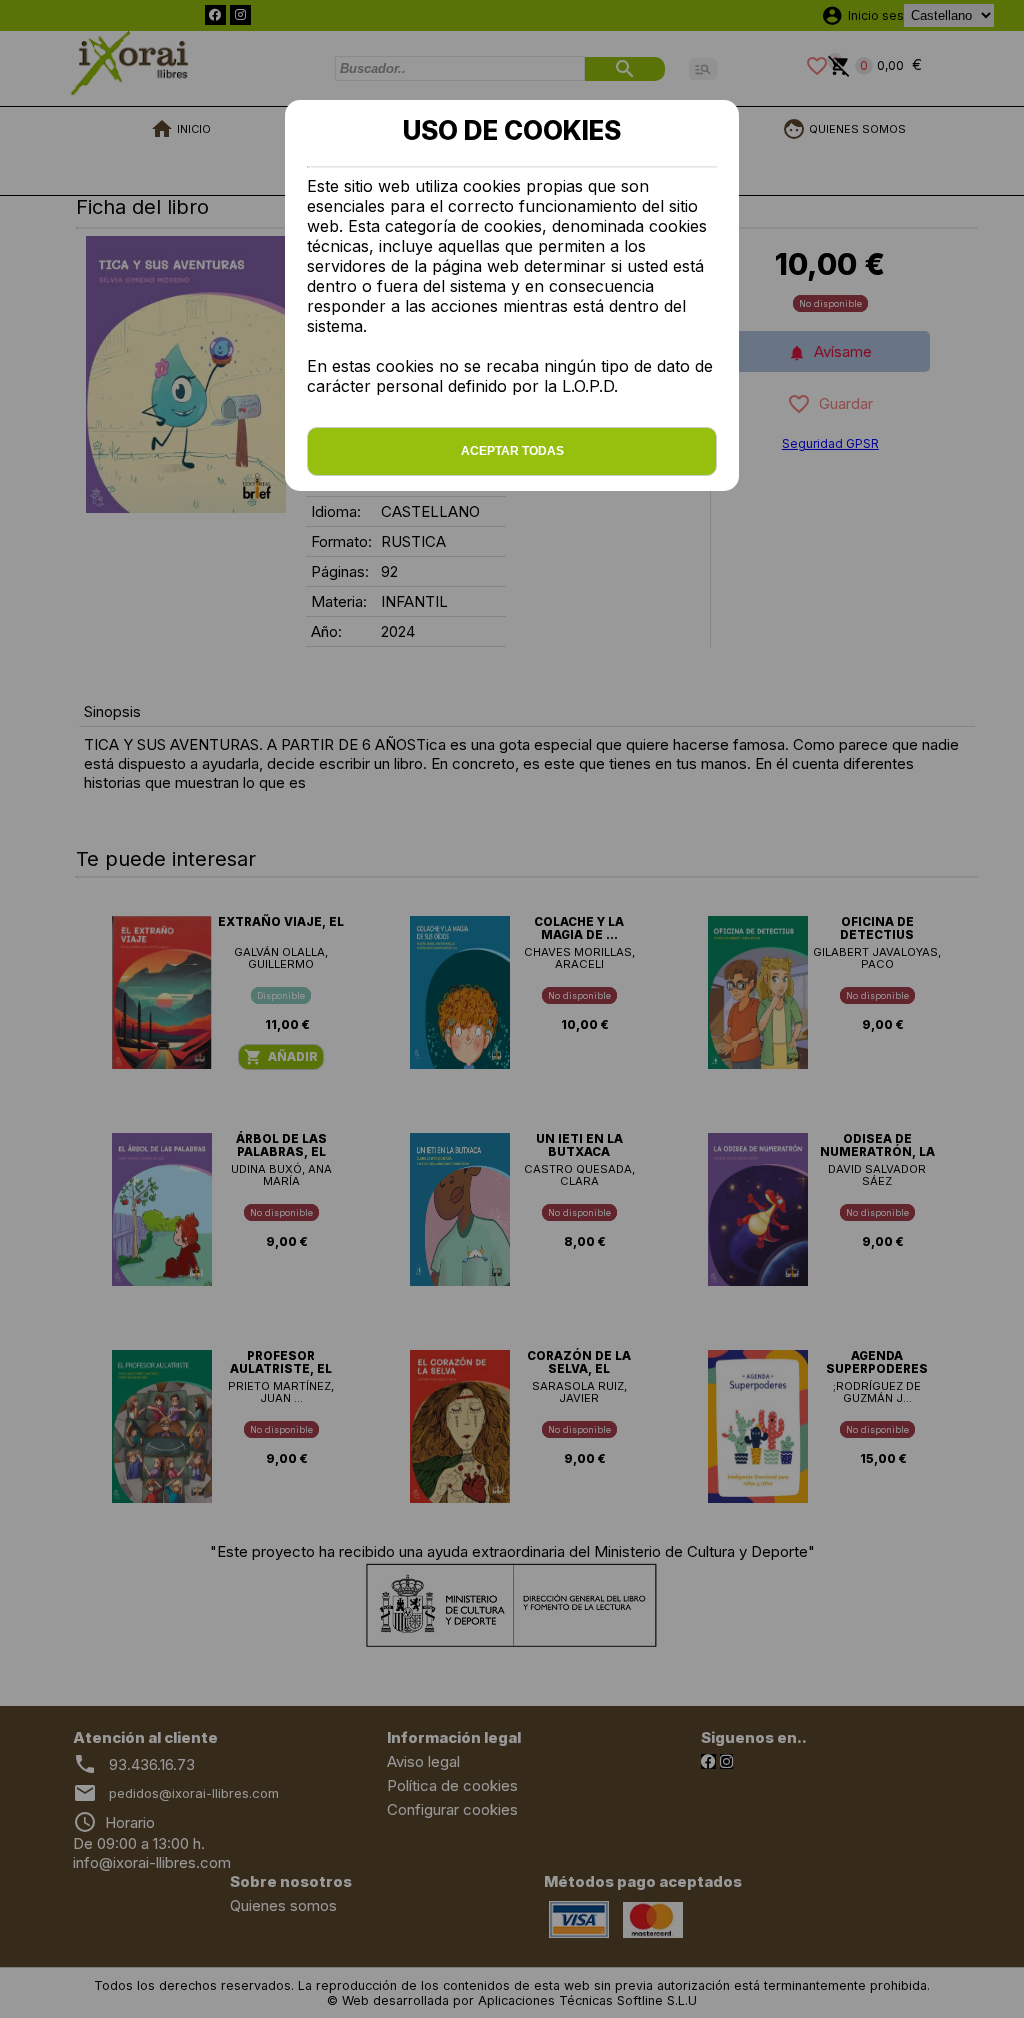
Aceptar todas (512, 451)
